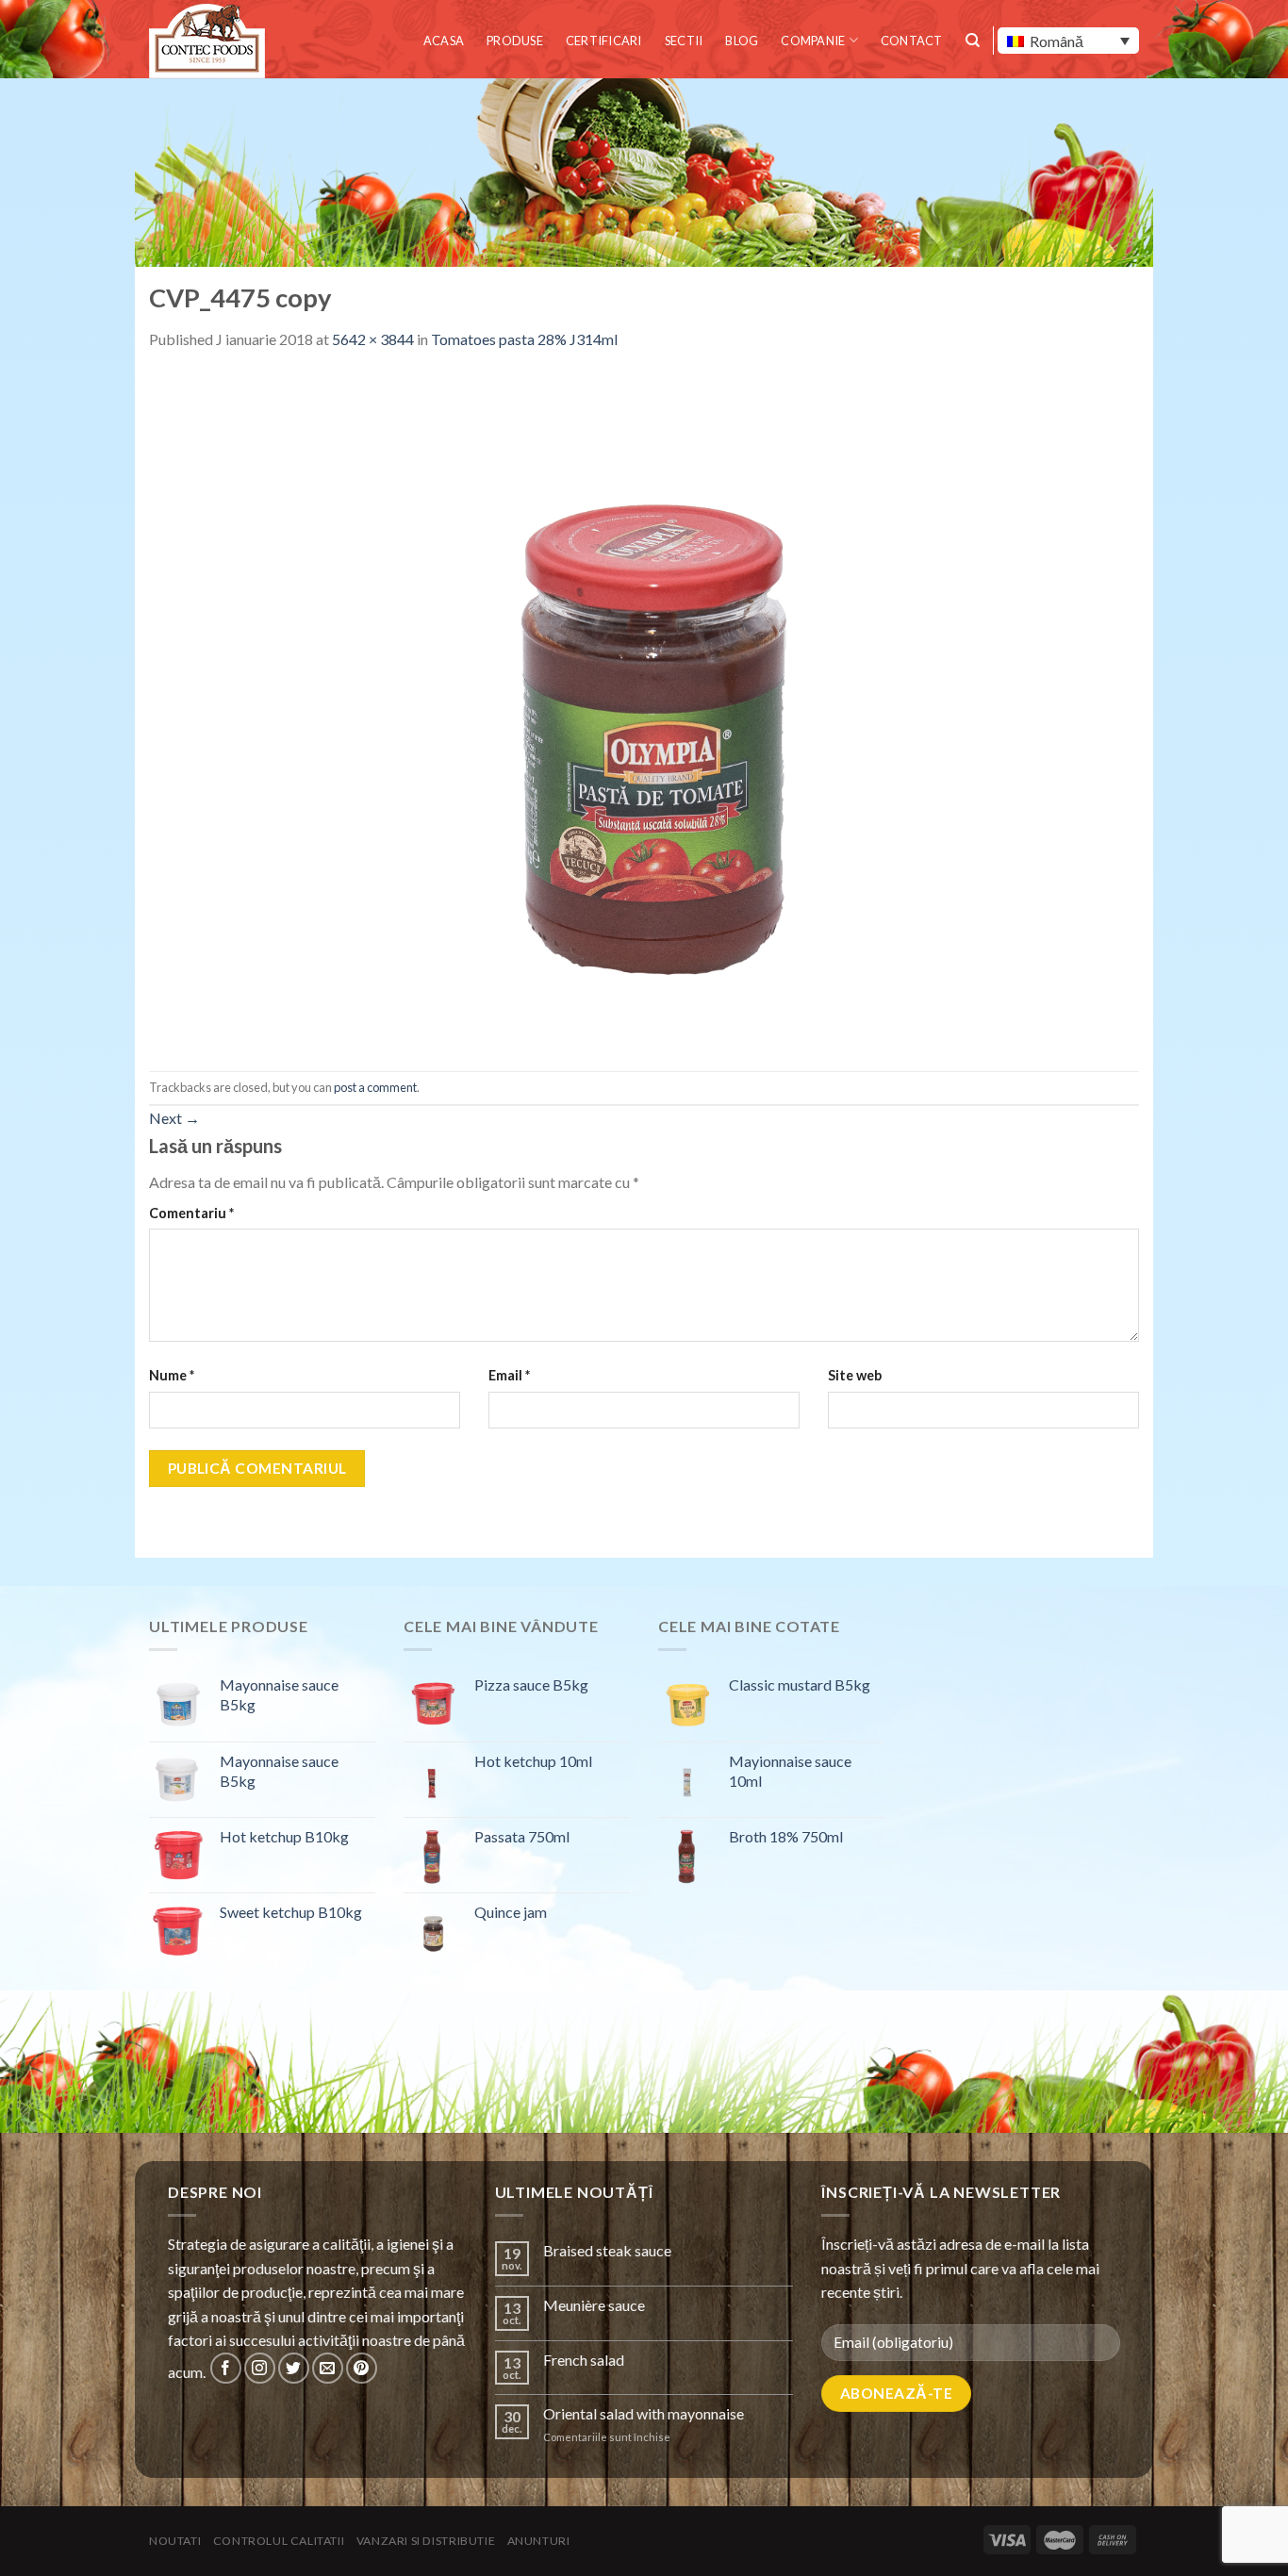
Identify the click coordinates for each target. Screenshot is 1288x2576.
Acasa (444, 41)
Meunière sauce (594, 2305)
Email (509, 1375)
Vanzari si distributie (426, 2541)
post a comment (375, 1087)
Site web (855, 1375)
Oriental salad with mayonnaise (644, 2413)
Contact (912, 41)
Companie (813, 41)
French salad (584, 2360)
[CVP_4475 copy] (644, 709)
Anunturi (539, 2541)
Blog (742, 41)
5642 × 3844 (373, 339)
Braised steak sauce (607, 2250)
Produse (515, 41)
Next (174, 1118)
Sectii (684, 41)
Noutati (175, 2541)
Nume (172, 1375)
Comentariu (191, 1213)
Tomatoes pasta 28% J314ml (524, 339)
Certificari (604, 41)
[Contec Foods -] (210, 41)
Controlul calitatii (279, 2541)
